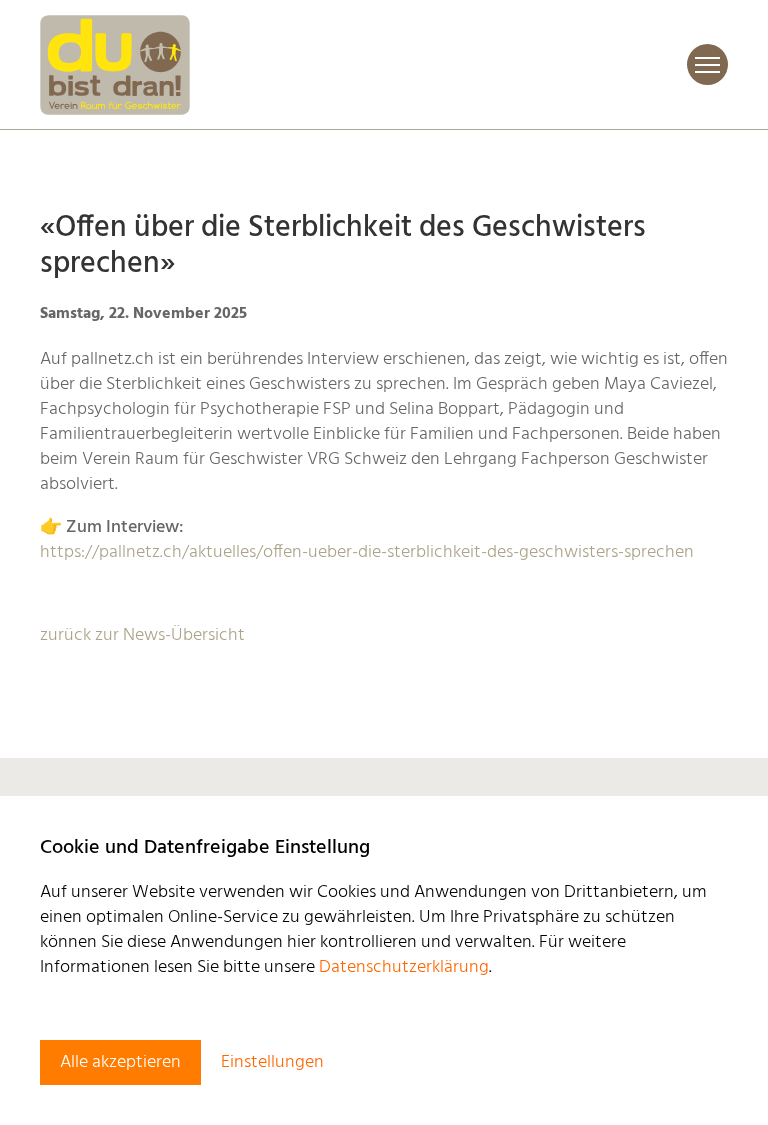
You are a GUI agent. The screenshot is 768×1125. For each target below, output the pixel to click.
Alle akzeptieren (120, 1062)
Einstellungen (272, 1062)
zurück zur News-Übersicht (142, 635)
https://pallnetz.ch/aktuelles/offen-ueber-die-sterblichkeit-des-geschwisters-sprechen (367, 552)
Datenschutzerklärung (404, 967)
